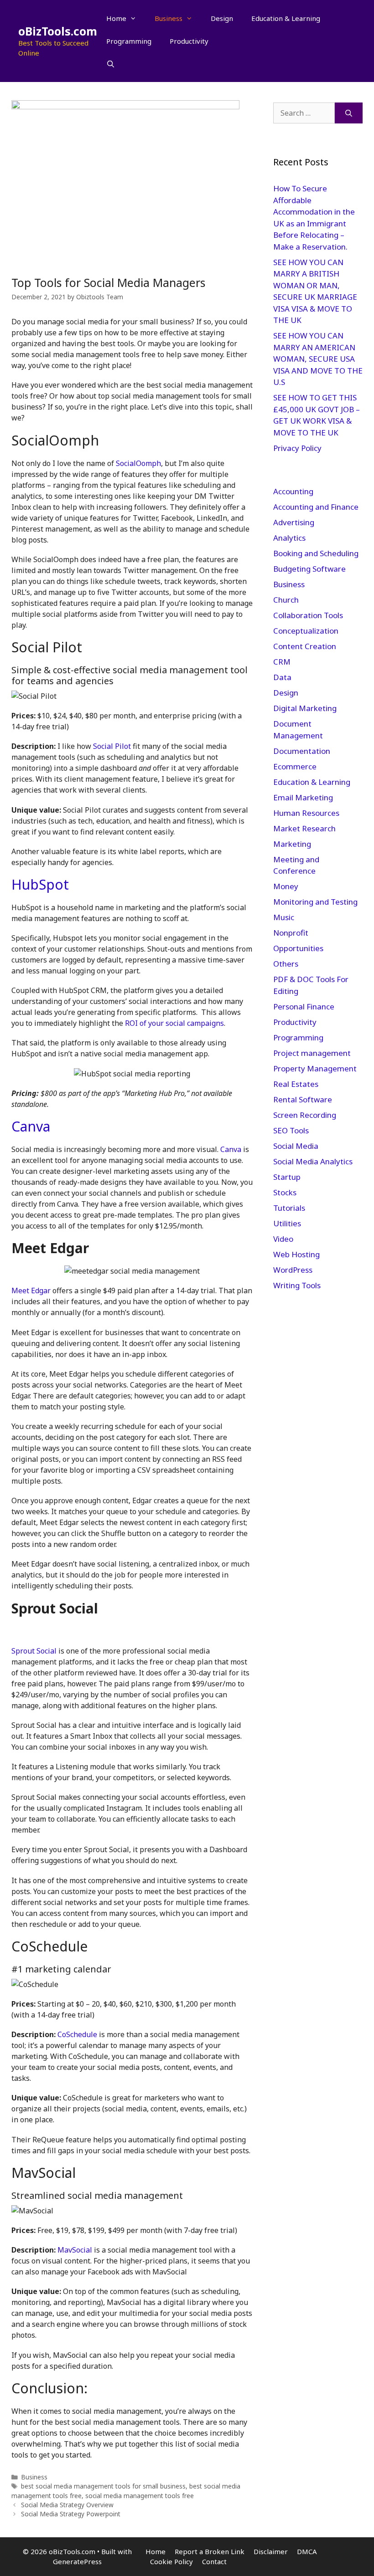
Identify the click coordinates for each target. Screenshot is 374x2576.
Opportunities (298, 948)
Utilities (287, 1223)
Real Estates (296, 1084)
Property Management (315, 1068)
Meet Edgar (31, 1291)
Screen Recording (305, 1115)
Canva (31, 1126)
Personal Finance (304, 1006)
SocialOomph (138, 463)
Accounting (293, 491)
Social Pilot (112, 746)
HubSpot (40, 884)
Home (116, 18)
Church (286, 600)
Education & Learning (286, 18)
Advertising (294, 522)
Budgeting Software (309, 569)
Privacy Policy (298, 448)
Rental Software (303, 1099)
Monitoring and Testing (315, 902)
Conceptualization (306, 631)
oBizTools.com (58, 31)
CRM (282, 662)
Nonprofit (291, 933)
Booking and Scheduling (316, 553)
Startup (287, 1177)
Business (169, 18)
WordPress (293, 1270)
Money (286, 886)
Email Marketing (303, 797)
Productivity (189, 41)
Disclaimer (271, 2551)
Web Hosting (296, 1254)
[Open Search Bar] (111, 64)
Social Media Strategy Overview (67, 2505)
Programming (129, 41)
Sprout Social (34, 1651)
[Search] (349, 113)
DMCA (307, 2551)
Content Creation (305, 646)
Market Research (304, 828)
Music (284, 917)
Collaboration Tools (308, 615)
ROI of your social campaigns (174, 1023)
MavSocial (75, 2250)
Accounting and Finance (316, 507)
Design (222, 18)
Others (286, 964)
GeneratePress (77, 2561)
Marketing (292, 844)
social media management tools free (140, 2496)
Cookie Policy (171, 2561)
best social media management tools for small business (103, 2486)
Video (283, 1239)
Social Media (296, 1146)
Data (282, 677)
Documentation (302, 751)
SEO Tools (291, 1130)
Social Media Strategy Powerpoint (71, 2514)
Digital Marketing (305, 708)
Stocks (285, 1192)
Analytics (289, 538)
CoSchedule (77, 2034)
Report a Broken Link (210, 2551)
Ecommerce (295, 766)
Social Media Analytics (313, 1161)
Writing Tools (297, 1285)
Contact (214, 2561)
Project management (312, 1053)
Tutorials (289, 1208)
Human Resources (306, 813)
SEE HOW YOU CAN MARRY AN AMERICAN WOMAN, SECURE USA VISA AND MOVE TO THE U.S (318, 359)
